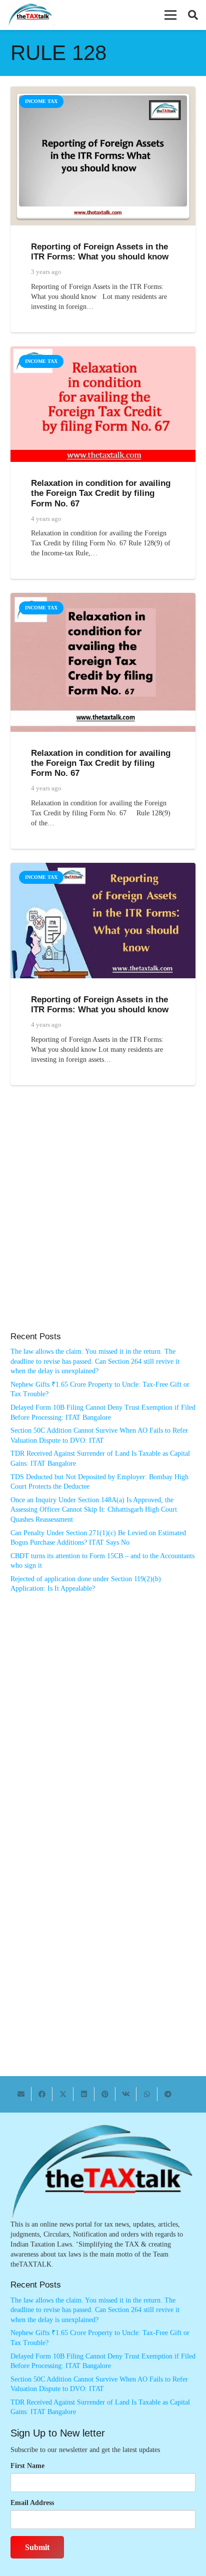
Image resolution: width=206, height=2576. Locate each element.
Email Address (32, 2503)
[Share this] (42, 2094)
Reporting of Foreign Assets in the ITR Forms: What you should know (100, 252)
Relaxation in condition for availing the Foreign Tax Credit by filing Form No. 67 (101, 493)
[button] (170, 15)
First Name (27, 2466)
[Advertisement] (103, 1219)
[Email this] (21, 2094)
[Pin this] (105, 2094)
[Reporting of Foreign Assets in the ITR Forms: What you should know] (103, 91)
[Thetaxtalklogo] (31, 15)
